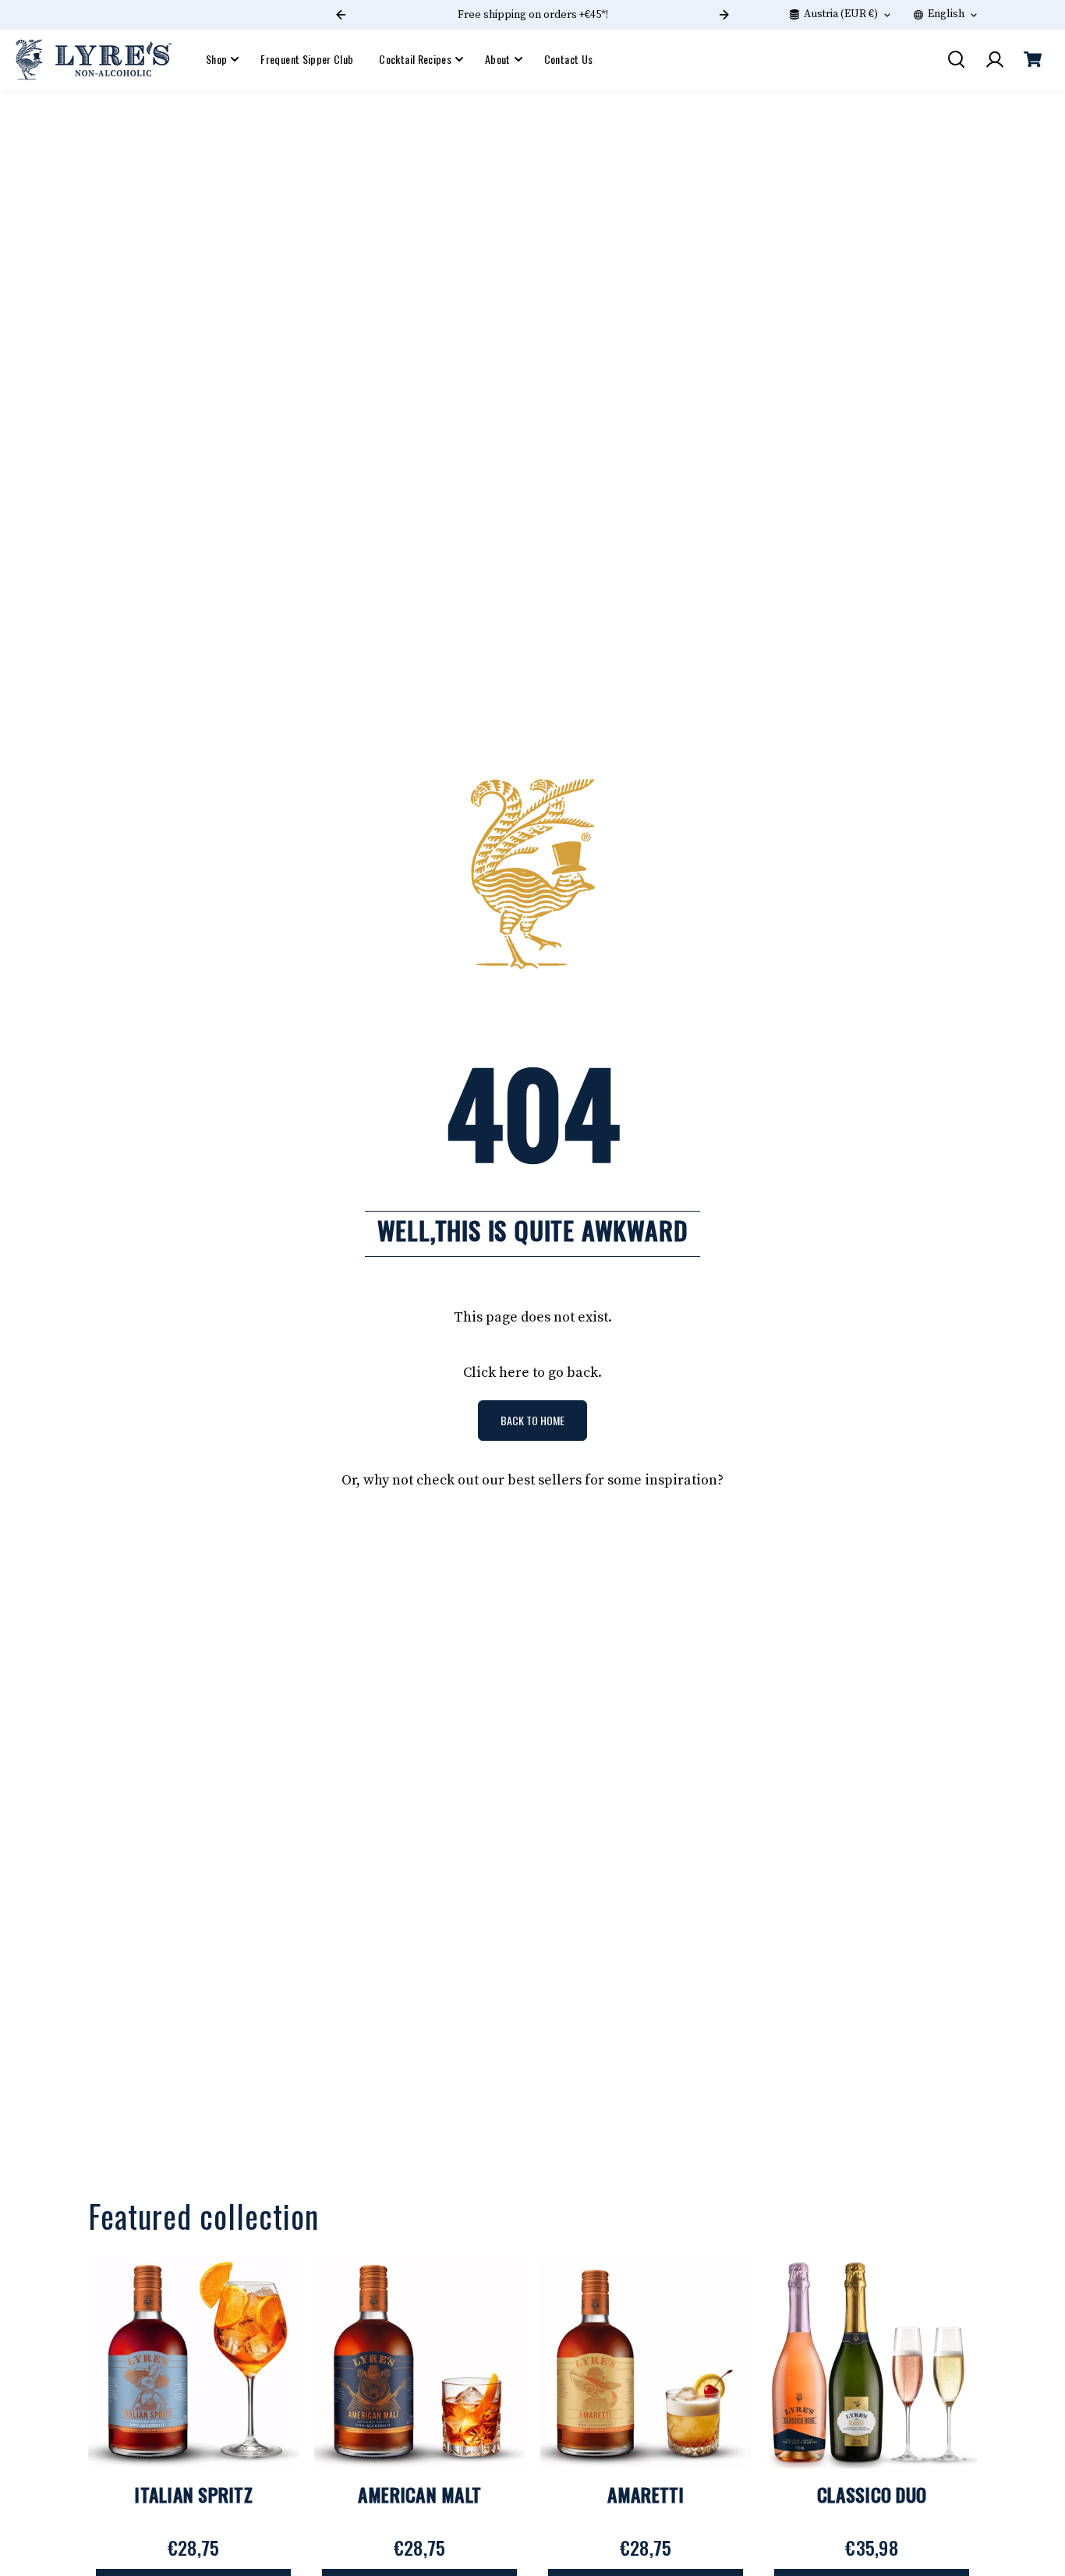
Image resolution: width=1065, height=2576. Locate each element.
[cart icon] (1032, 59)
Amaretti (646, 2494)
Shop (216, 59)
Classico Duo (872, 2494)
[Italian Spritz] (193, 2363)
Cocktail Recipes (415, 59)
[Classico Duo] (872, 2363)
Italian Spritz (193, 2494)
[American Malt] (419, 2363)
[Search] (956, 59)
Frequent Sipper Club (307, 59)
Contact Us (569, 59)
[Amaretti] (646, 2363)
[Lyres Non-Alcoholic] (94, 60)
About (498, 59)
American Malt (419, 2494)
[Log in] (994, 59)
